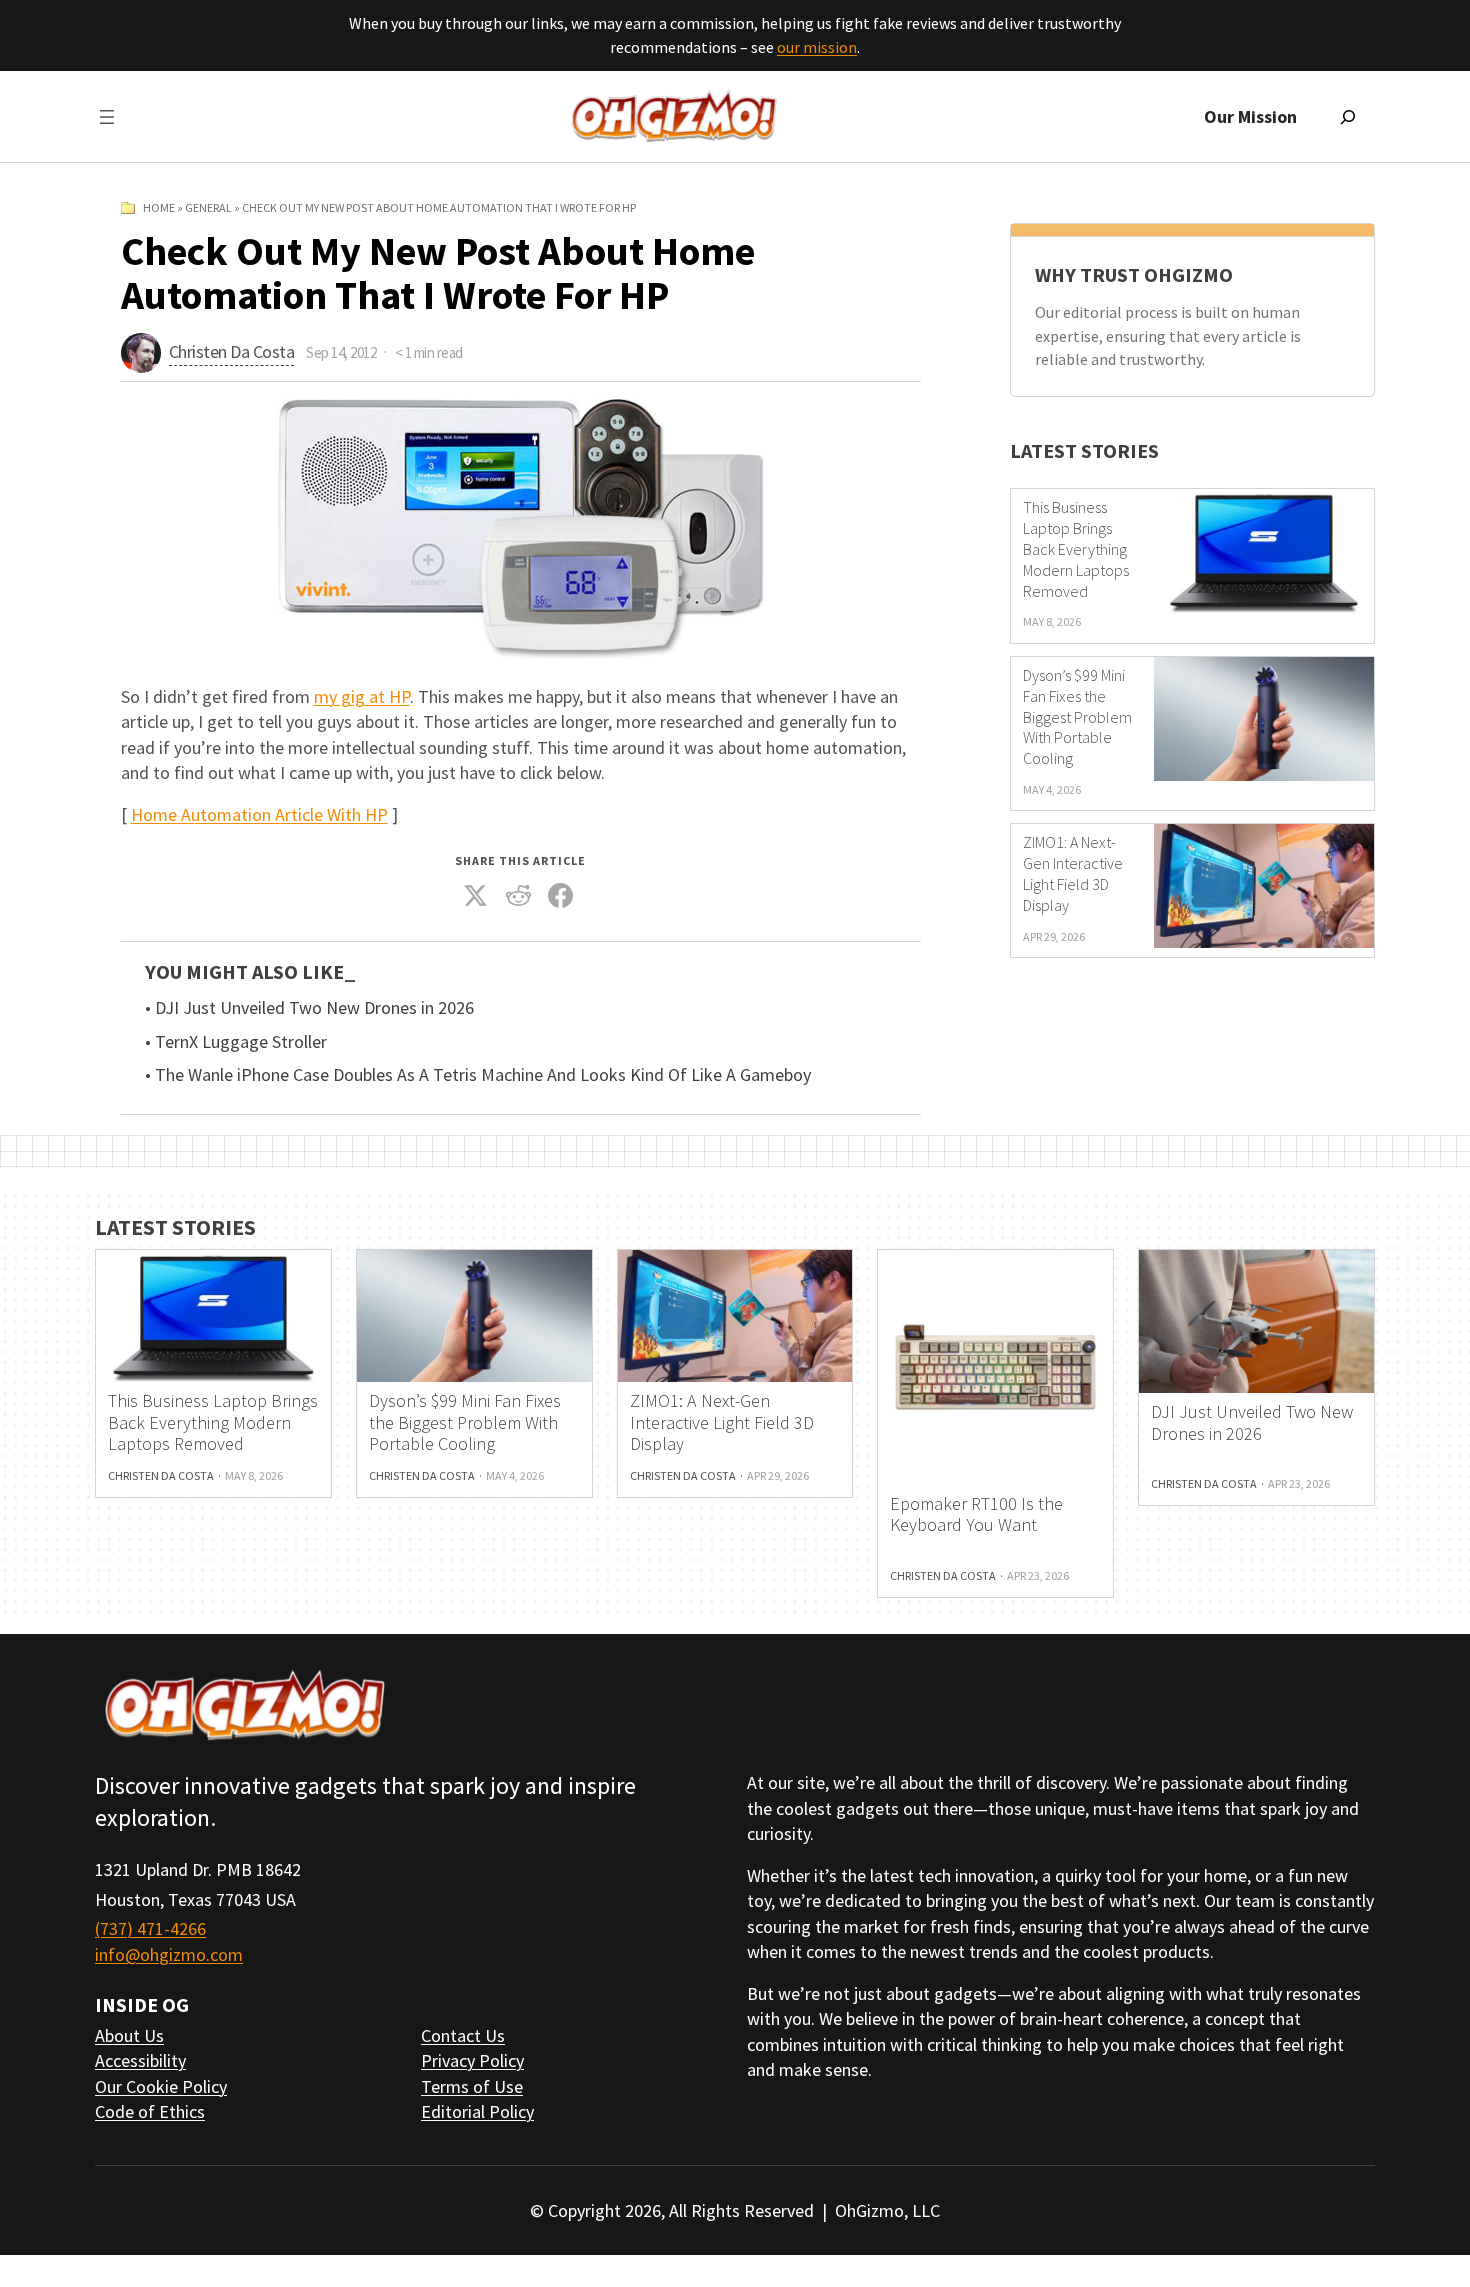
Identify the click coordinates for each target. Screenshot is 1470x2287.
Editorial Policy (477, 2111)
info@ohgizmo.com (169, 1954)
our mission (817, 47)
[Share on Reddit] (518, 896)
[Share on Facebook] (561, 896)
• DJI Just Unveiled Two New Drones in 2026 (309, 1008)
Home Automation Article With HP (259, 814)
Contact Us (463, 2035)
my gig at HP (362, 696)
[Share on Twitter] (476, 896)
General (208, 207)
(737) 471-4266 (150, 1928)
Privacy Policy (472, 2060)
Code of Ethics (150, 2111)
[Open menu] (107, 117)
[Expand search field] (1348, 117)
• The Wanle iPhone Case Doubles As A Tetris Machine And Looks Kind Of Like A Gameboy (478, 1075)
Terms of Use (472, 2086)
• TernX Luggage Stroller (236, 1042)
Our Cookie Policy (161, 2086)
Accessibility (140, 2060)
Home (159, 207)
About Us (129, 2035)
